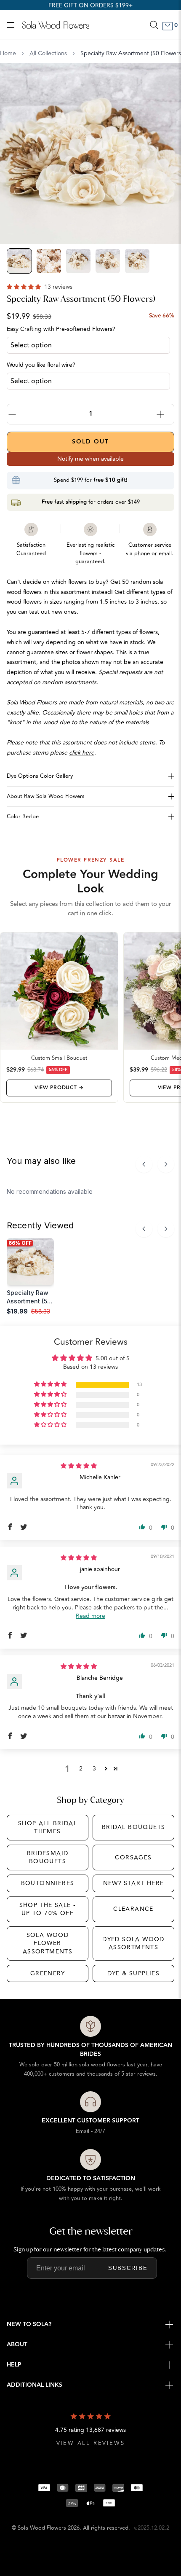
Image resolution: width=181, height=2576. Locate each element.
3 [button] (94, 1769)
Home (8, 54)
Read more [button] (90, 1616)
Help (14, 2365)
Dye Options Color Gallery (40, 776)
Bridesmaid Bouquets (48, 1857)
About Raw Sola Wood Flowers (46, 796)
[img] (79, 1466)
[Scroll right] (166, 1164)
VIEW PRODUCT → (59, 1088)
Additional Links (35, 2385)
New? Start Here (134, 1883)
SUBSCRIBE (128, 2268)
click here (82, 753)
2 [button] (81, 1769)
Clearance (133, 1909)
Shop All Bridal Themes (48, 1828)
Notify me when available (90, 459)
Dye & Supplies (134, 1973)
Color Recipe (23, 817)
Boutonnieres (48, 1883)
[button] (25, 287)
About (17, 2345)
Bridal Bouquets (134, 1827)
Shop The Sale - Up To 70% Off (48, 1909)
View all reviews (91, 2443)
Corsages (133, 1857)
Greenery (48, 1973)
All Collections (48, 54)
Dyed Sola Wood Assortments (133, 1943)
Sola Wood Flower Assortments (48, 1943)
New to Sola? (29, 2324)
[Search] (154, 25)
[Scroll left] (144, 1164)
